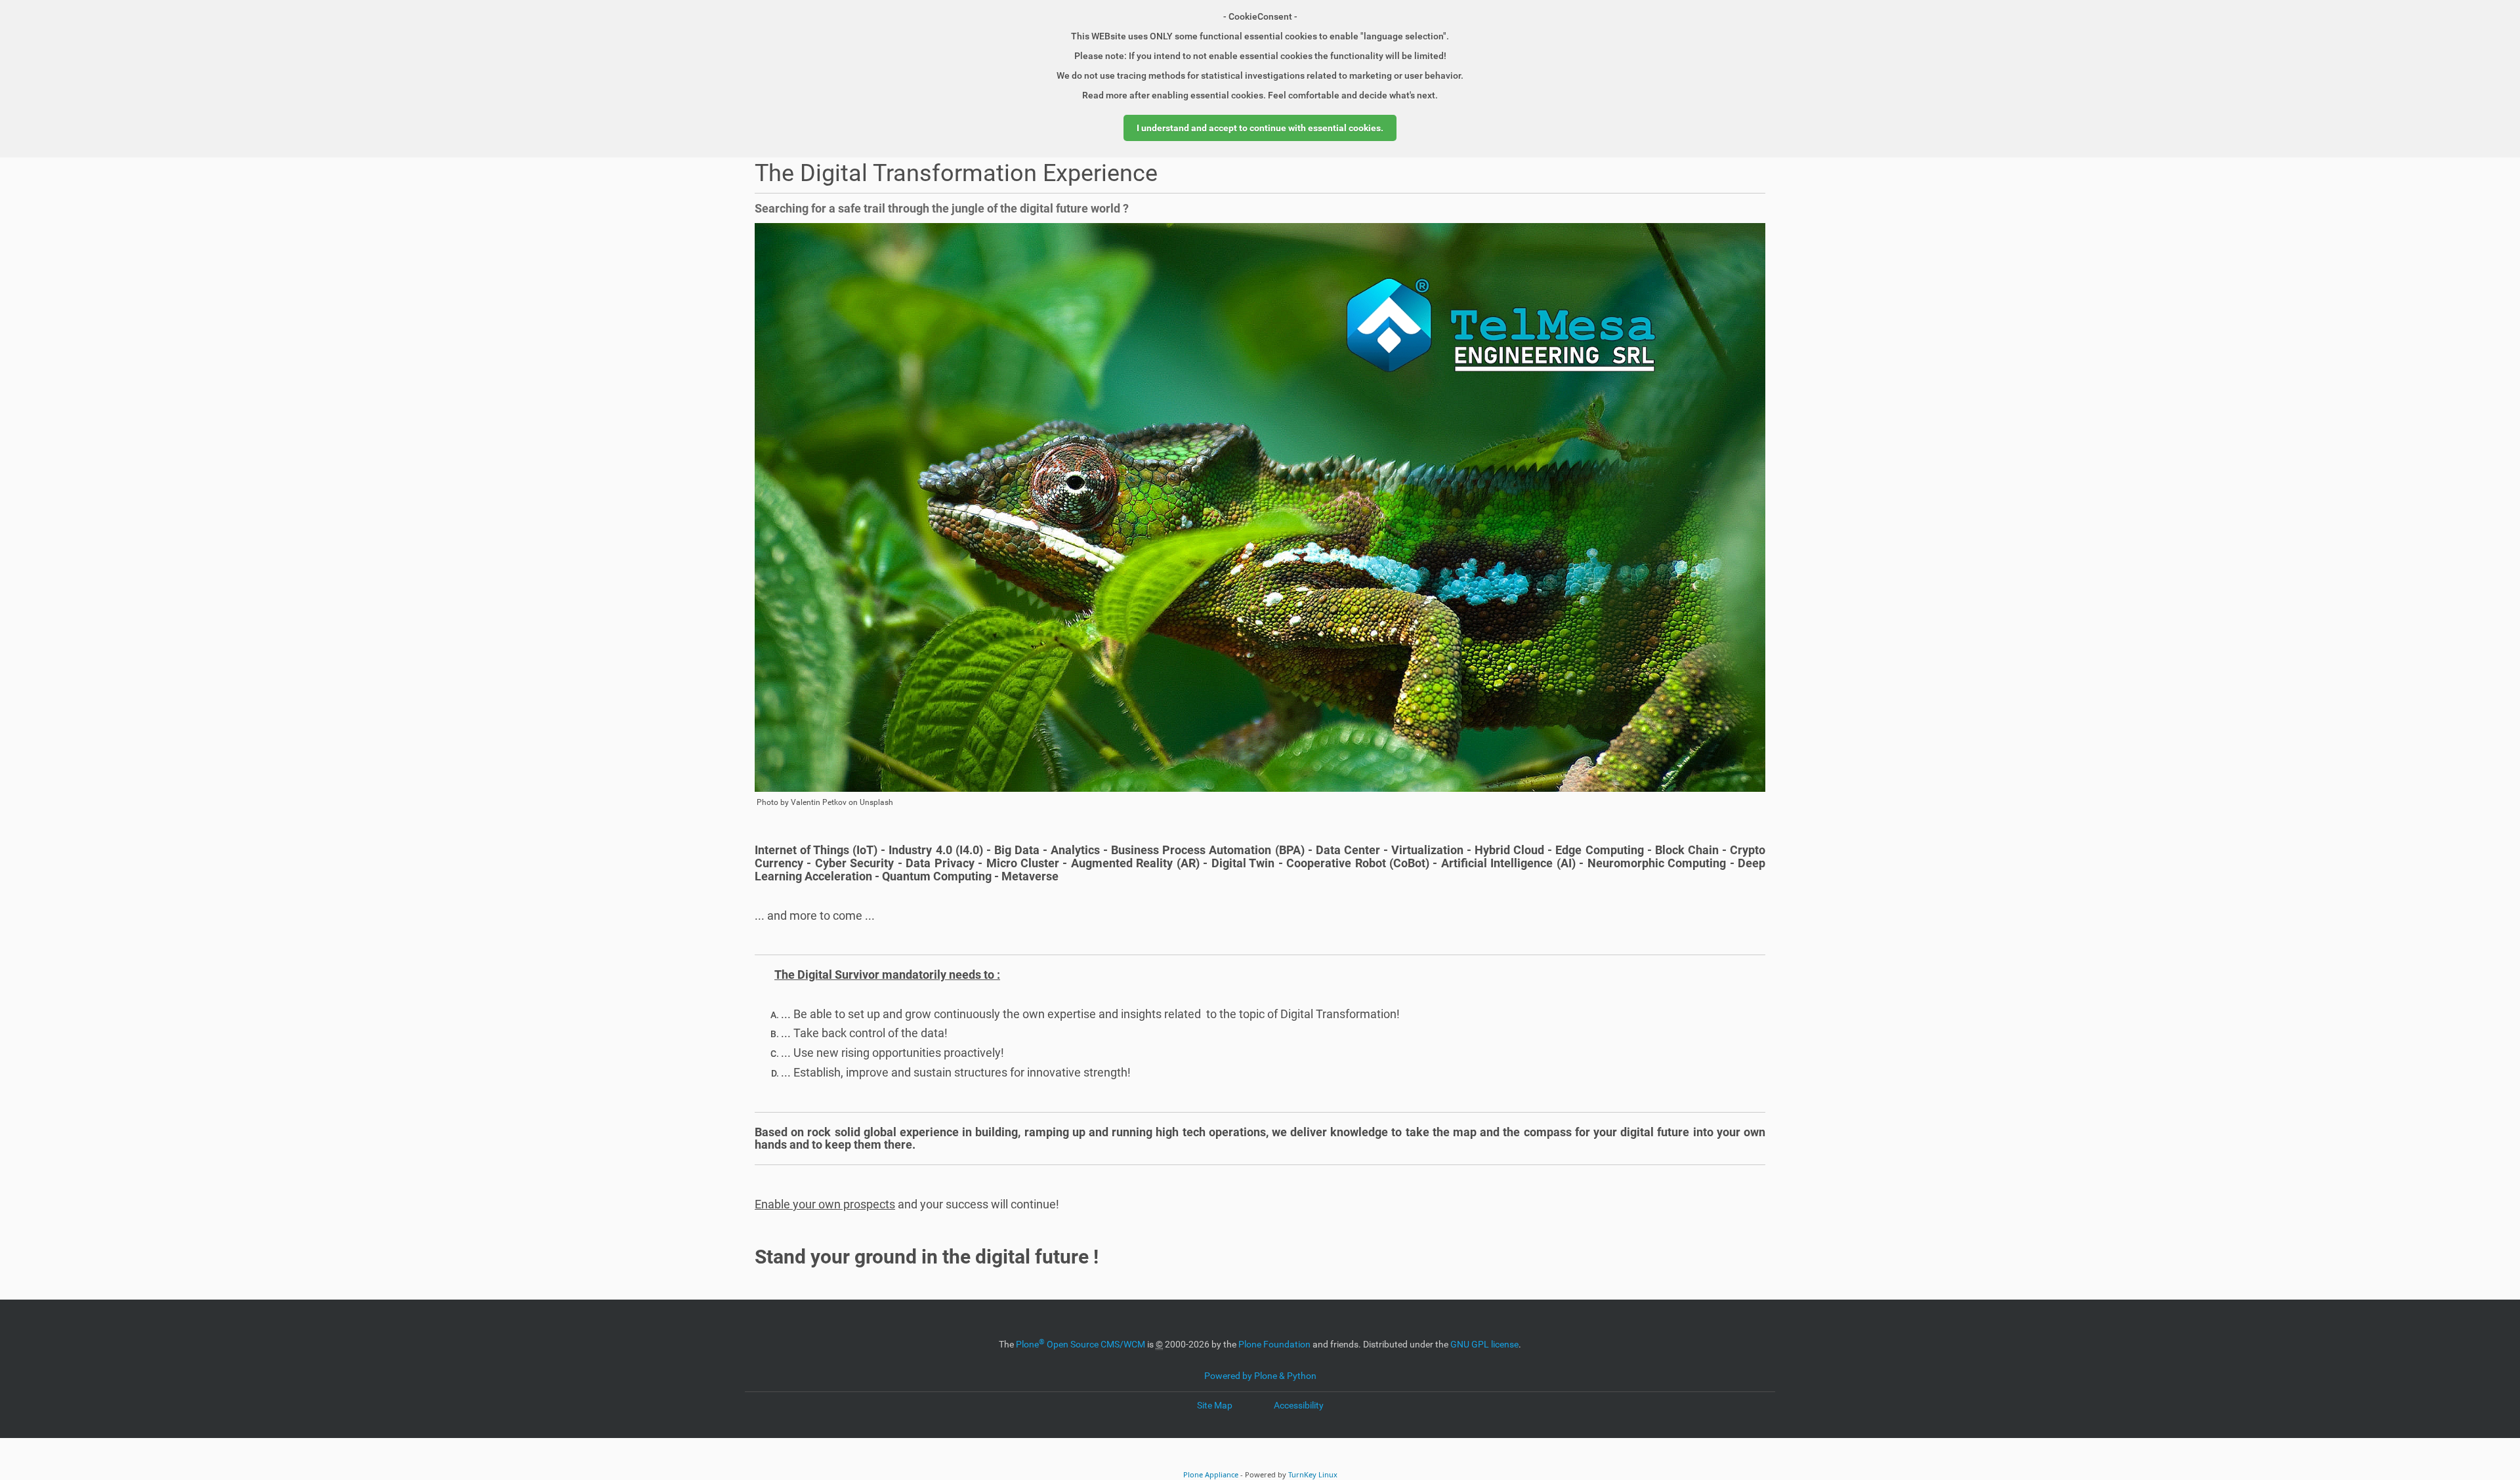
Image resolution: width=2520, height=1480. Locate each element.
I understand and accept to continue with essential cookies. (1260, 128)
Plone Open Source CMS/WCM (1081, 1344)
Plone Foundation (1274, 1344)
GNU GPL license (1484, 1344)
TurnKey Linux (1313, 1474)
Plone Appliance (1211, 1474)
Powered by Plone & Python (1260, 1376)
